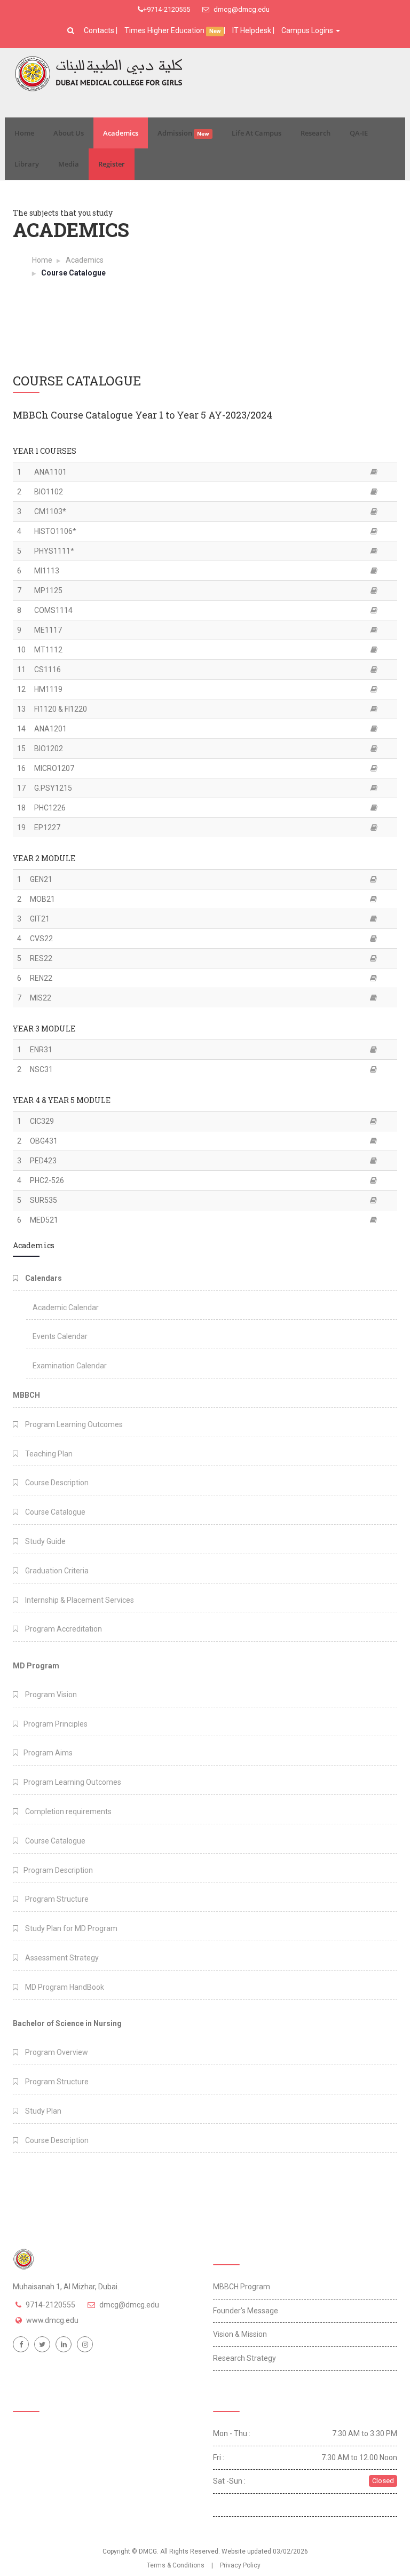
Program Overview (56, 2052)
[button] (72, 30)
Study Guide (45, 1541)
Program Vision (50, 1695)
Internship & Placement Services (79, 1600)
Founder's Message (246, 2311)
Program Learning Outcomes (73, 1424)
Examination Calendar (70, 1366)
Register (112, 164)
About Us (69, 133)
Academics (121, 133)
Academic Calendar (66, 1307)
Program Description (58, 1870)
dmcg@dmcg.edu (241, 9)
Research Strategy (245, 2358)
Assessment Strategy (61, 1958)
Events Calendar (60, 1336)
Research (316, 133)
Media (69, 164)
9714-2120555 (50, 2305)
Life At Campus (257, 133)
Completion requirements (68, 1811)
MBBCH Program (242, 2287)
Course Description (56, 1483)
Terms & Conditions (176, 2565)
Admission (183, 133)
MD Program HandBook (64, 1987)
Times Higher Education (165, 30)
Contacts (100, 30)
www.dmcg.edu (52, 2320)
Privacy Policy (240, 2565)
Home (24, 133)
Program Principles (56, 1724)
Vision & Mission (240, 2334)
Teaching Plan (48, 1454)
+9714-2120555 (167, 9)
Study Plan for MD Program (70, 1928)
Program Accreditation (63, 1629)
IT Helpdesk (252, 30)
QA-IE (359, 133)
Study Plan (42, 2111)
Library (27, 164)
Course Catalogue (54, 1512)
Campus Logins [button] (308, 30)
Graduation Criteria (56, 1571)
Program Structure (56, 1899)
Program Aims (48, 1753)
